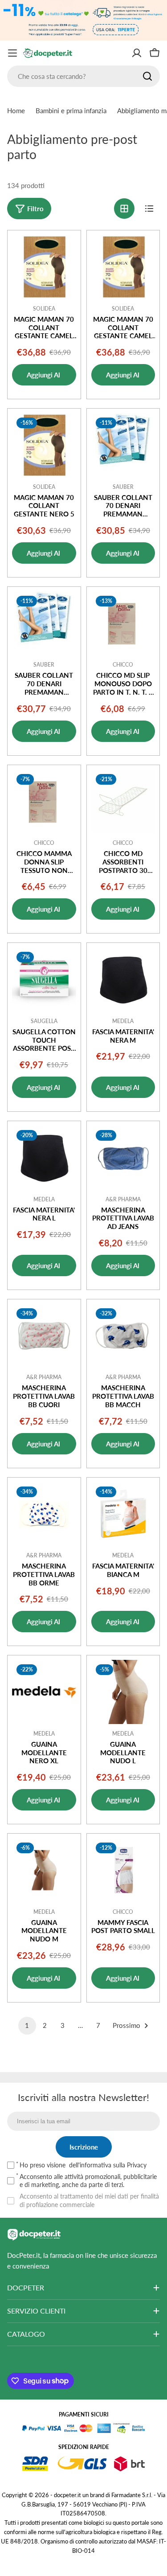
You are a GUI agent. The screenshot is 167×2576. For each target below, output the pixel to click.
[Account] (137, 53)
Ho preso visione (83, 2165)
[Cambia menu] (12, 53)
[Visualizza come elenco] (149, 209)
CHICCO (123, 665)
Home (16, 111)
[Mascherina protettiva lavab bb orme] (44, 1514)
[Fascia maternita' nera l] (44, 1158)
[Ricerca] (147, 76)
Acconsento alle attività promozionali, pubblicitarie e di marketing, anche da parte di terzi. (88, 2181)
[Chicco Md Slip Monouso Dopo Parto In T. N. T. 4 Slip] (123, 623)
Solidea (44, 309)
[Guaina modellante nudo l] (123, 1692)
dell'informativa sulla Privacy (108, 2165)
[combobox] (83, 76)
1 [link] (27, 2025)
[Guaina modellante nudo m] (44, 1870)
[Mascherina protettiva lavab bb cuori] (44, 1336)
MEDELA (123, 1021)
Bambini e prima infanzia (71, 111)
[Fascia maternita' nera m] (123, 979)
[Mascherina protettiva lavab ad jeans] (123, 1158)
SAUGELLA (44, 1021)
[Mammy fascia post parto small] (123, 1870)
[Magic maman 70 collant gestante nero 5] (44, 445)
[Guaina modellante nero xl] (44, 1692)
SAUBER (123, 487)
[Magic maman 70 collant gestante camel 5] (123, 267)
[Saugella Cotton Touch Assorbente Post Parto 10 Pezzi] (44, 979)
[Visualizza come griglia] (124, 209)
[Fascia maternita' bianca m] (123, 1514)
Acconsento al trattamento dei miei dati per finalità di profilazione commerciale (89, 2200)
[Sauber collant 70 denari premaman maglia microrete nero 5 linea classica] (123, 445)
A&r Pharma (123, 1199)
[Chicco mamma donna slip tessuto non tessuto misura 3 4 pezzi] (44, 802)
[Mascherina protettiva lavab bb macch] (123, 1336)
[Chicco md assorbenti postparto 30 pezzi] (123, 802)
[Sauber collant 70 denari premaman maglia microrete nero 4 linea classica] (44, 623)
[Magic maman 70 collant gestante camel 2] (44, 267)
